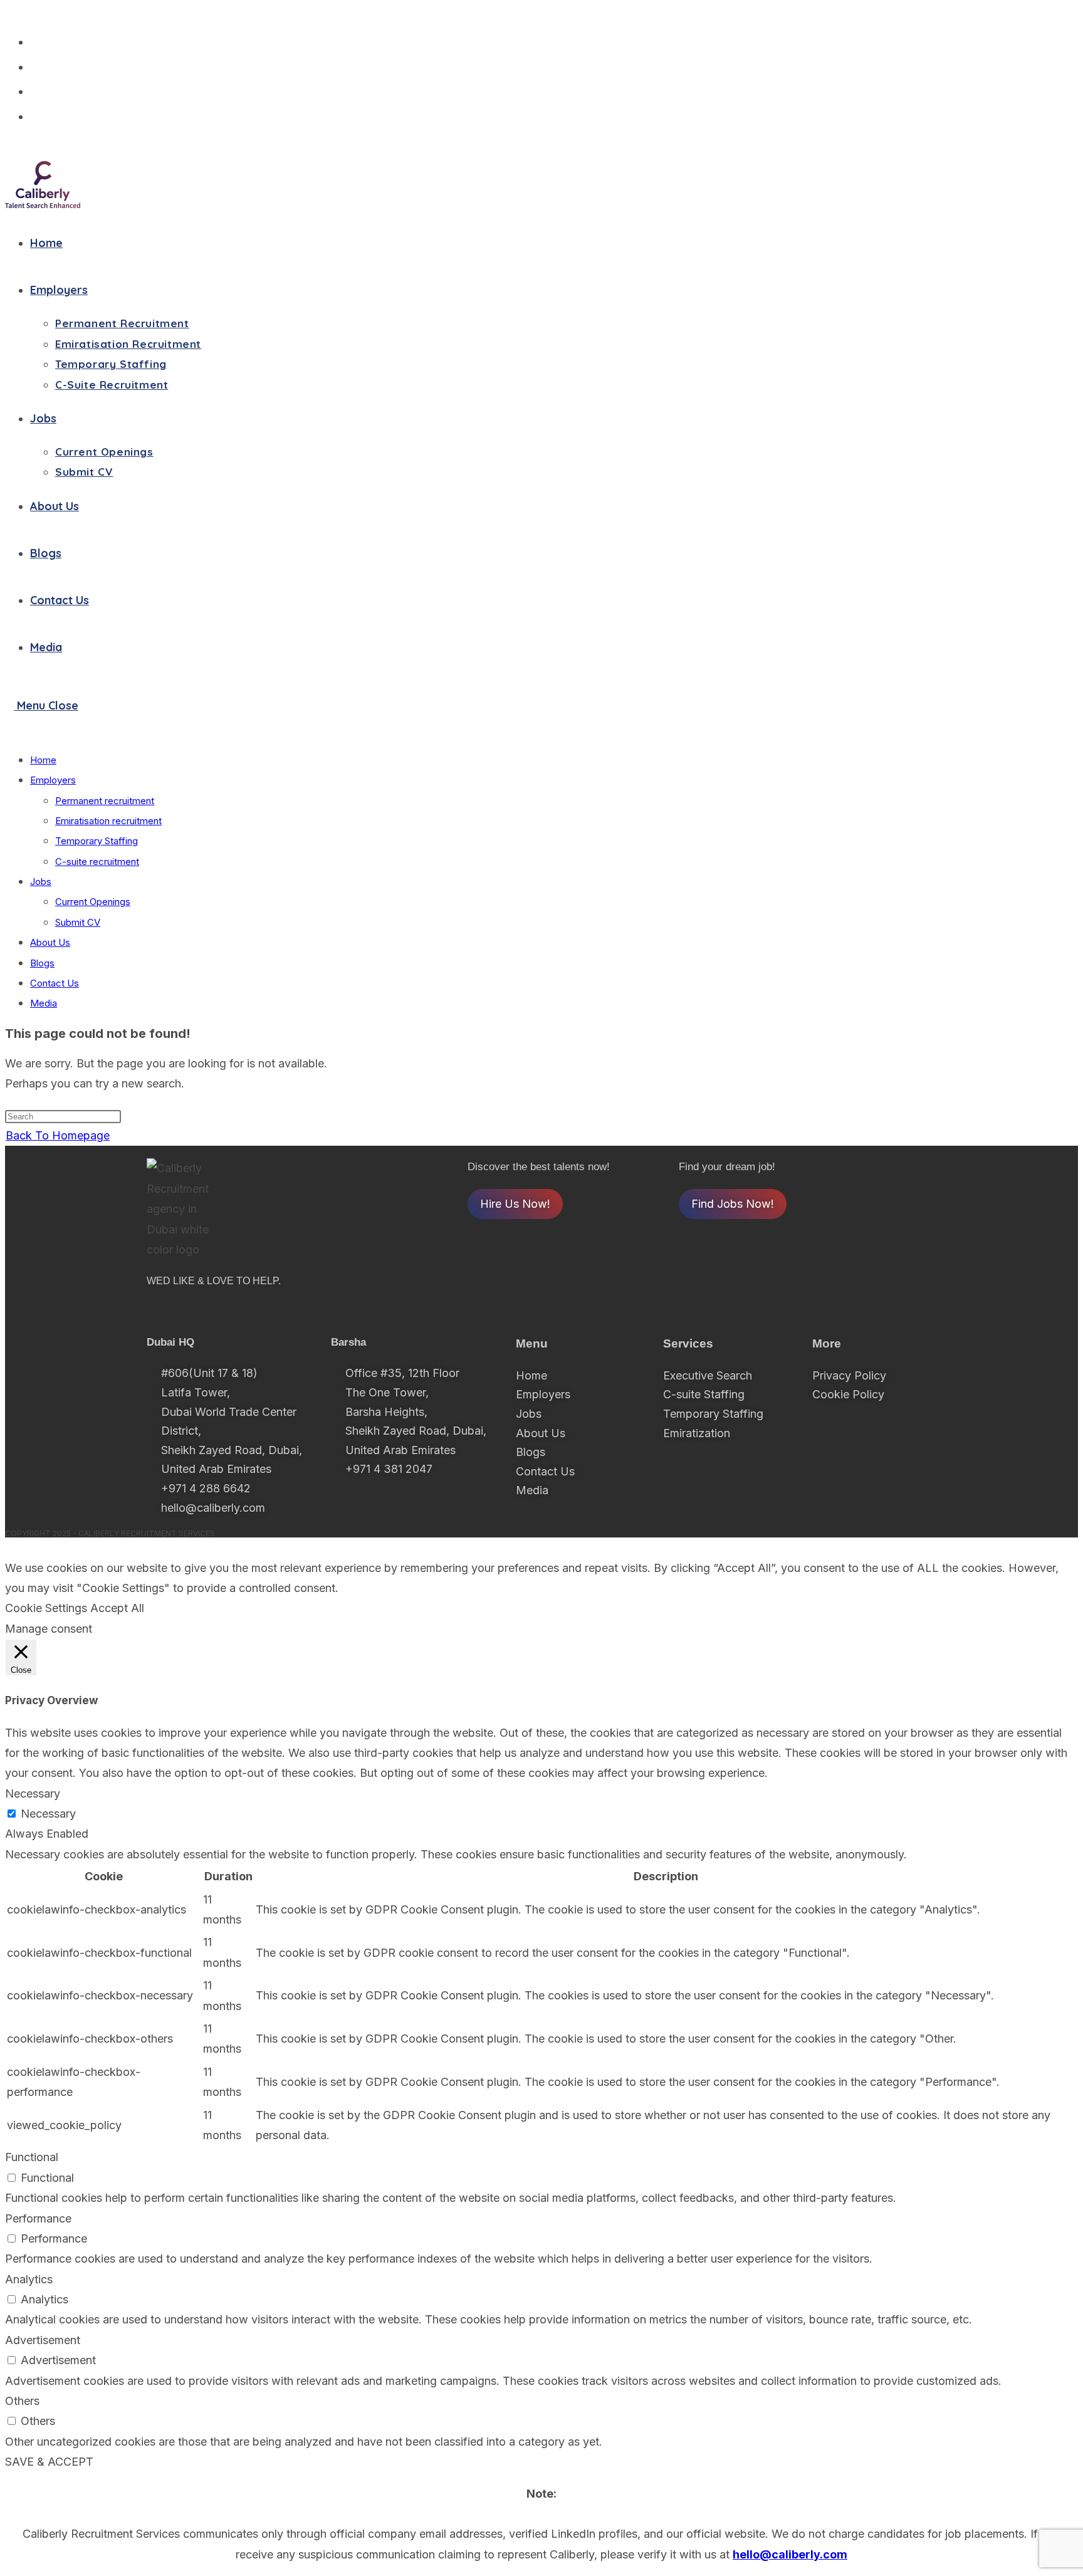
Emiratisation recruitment (108, 821)
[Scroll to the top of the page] (9, 1547)
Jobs (41, 882)
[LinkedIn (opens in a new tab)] (40, 115)
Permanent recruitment (105, 801)
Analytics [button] (29, 2279)
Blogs (42, 963)
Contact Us (55, 983)
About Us (50, 942)
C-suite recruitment (97, 861)
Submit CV (78, 922)
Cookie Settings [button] (46, 1608)
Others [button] (22, 2401)
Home (43, 760)
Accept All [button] (117, 1608)
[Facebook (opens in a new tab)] (40, 66)
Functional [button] (32, 2157)
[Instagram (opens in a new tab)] (40, 90)
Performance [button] (38, 2218)
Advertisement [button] (43, 2340)
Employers (53, 780)
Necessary (48, 1814)
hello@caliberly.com (790, 2554)
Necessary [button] (33, 1793)
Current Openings (93, 902)
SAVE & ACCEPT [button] (49, 2462)
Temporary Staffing (97, 841)
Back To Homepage (58, 1135)
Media (44, 1003)
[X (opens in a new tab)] (40, 41)
